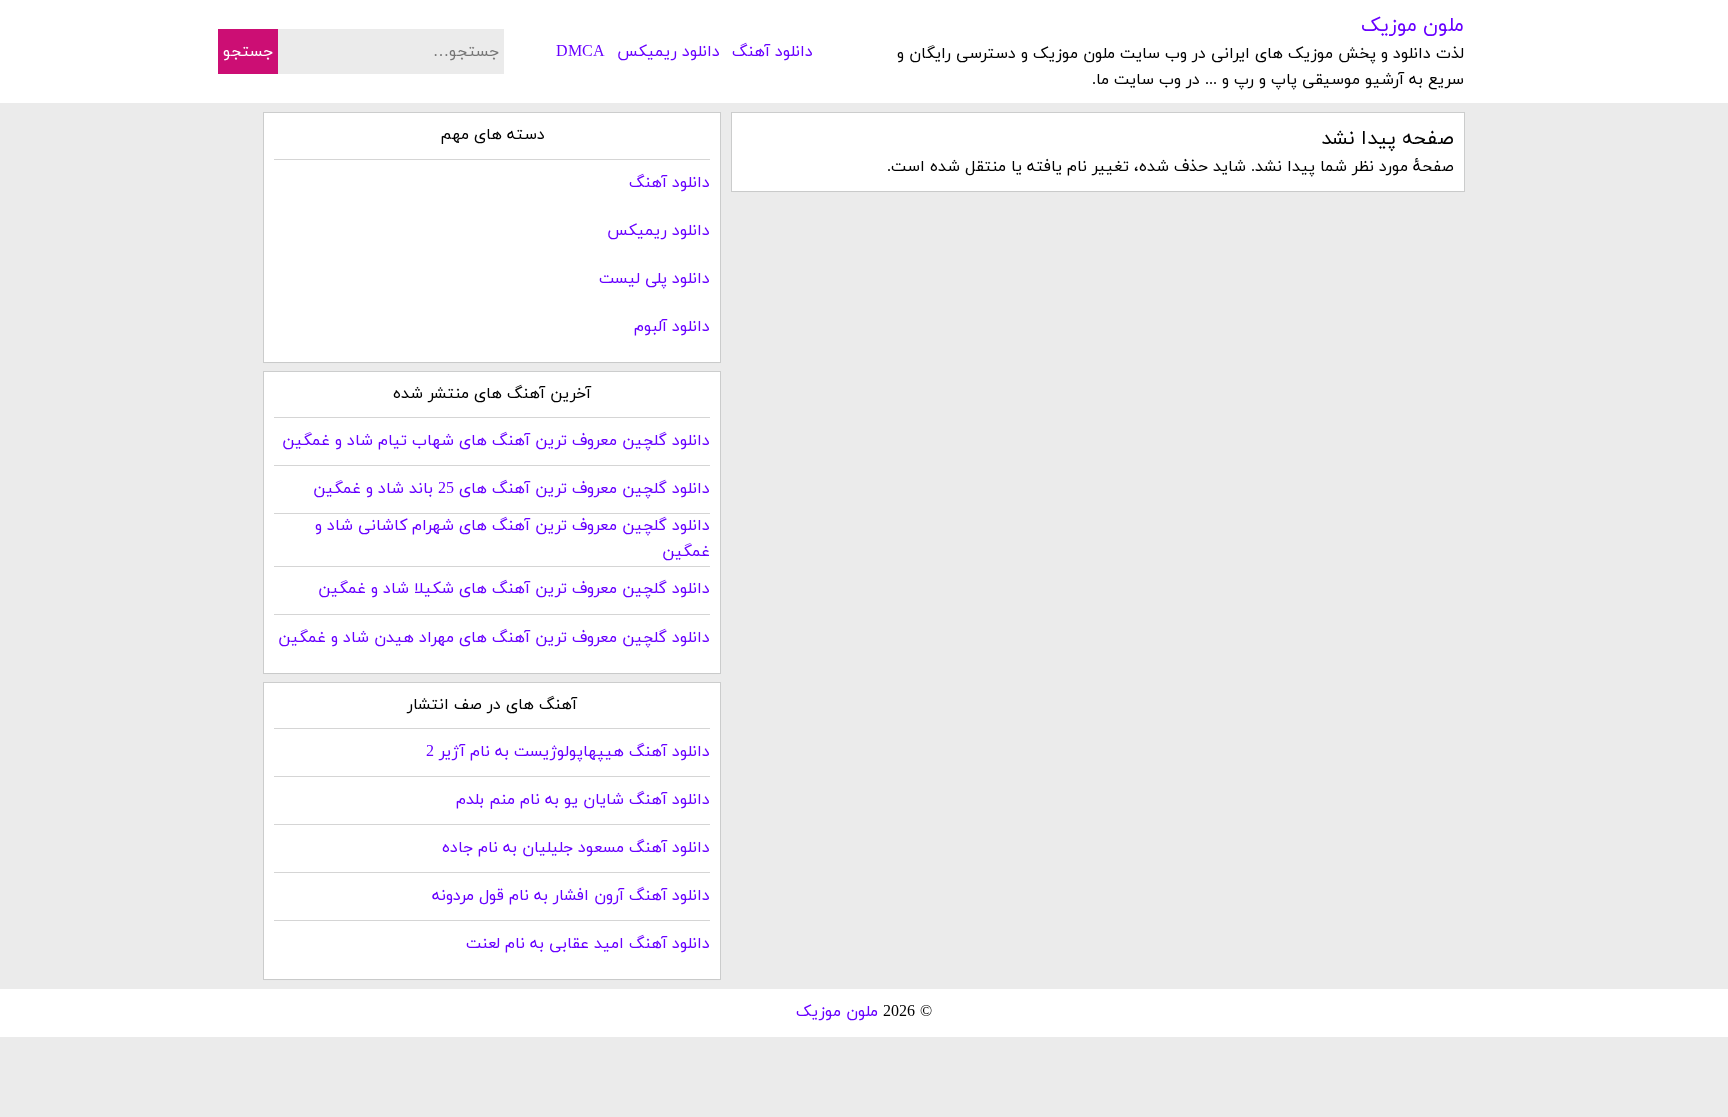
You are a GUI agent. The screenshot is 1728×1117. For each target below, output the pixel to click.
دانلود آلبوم (672, 327)
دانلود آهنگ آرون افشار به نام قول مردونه (571, 896)
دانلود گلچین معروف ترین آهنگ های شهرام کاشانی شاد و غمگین (512, 539)
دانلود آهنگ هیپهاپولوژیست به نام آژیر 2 (568, 752)
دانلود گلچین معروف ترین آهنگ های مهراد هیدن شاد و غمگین (494, 638)
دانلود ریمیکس (668, 52)
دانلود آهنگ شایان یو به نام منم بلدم (583, 800)
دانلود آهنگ (772, 52)
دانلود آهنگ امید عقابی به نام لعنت (588, 944)
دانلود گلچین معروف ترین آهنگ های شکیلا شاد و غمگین (514, 589)
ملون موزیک (1412, 26)
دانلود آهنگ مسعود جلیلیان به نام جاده (576, 848)
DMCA (580, 52)
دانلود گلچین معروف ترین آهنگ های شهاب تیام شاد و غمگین (496, 441)
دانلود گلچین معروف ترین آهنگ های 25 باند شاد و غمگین (511, 489)
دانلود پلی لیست (654, 279)
